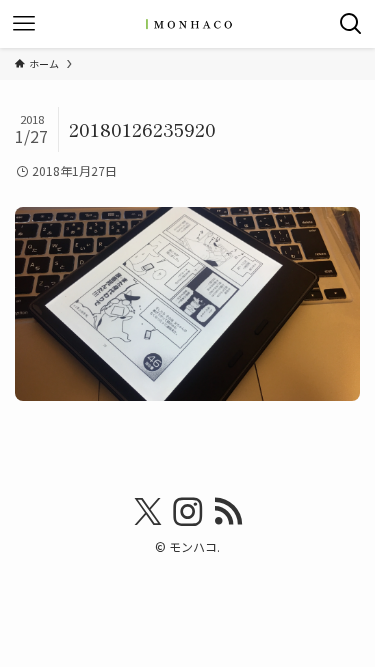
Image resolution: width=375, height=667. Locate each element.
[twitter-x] (148, 512)
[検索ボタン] (351, 24)
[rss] (228, 512)
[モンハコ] (188, 24)
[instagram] (188, 512)
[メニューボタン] (24, 24)
